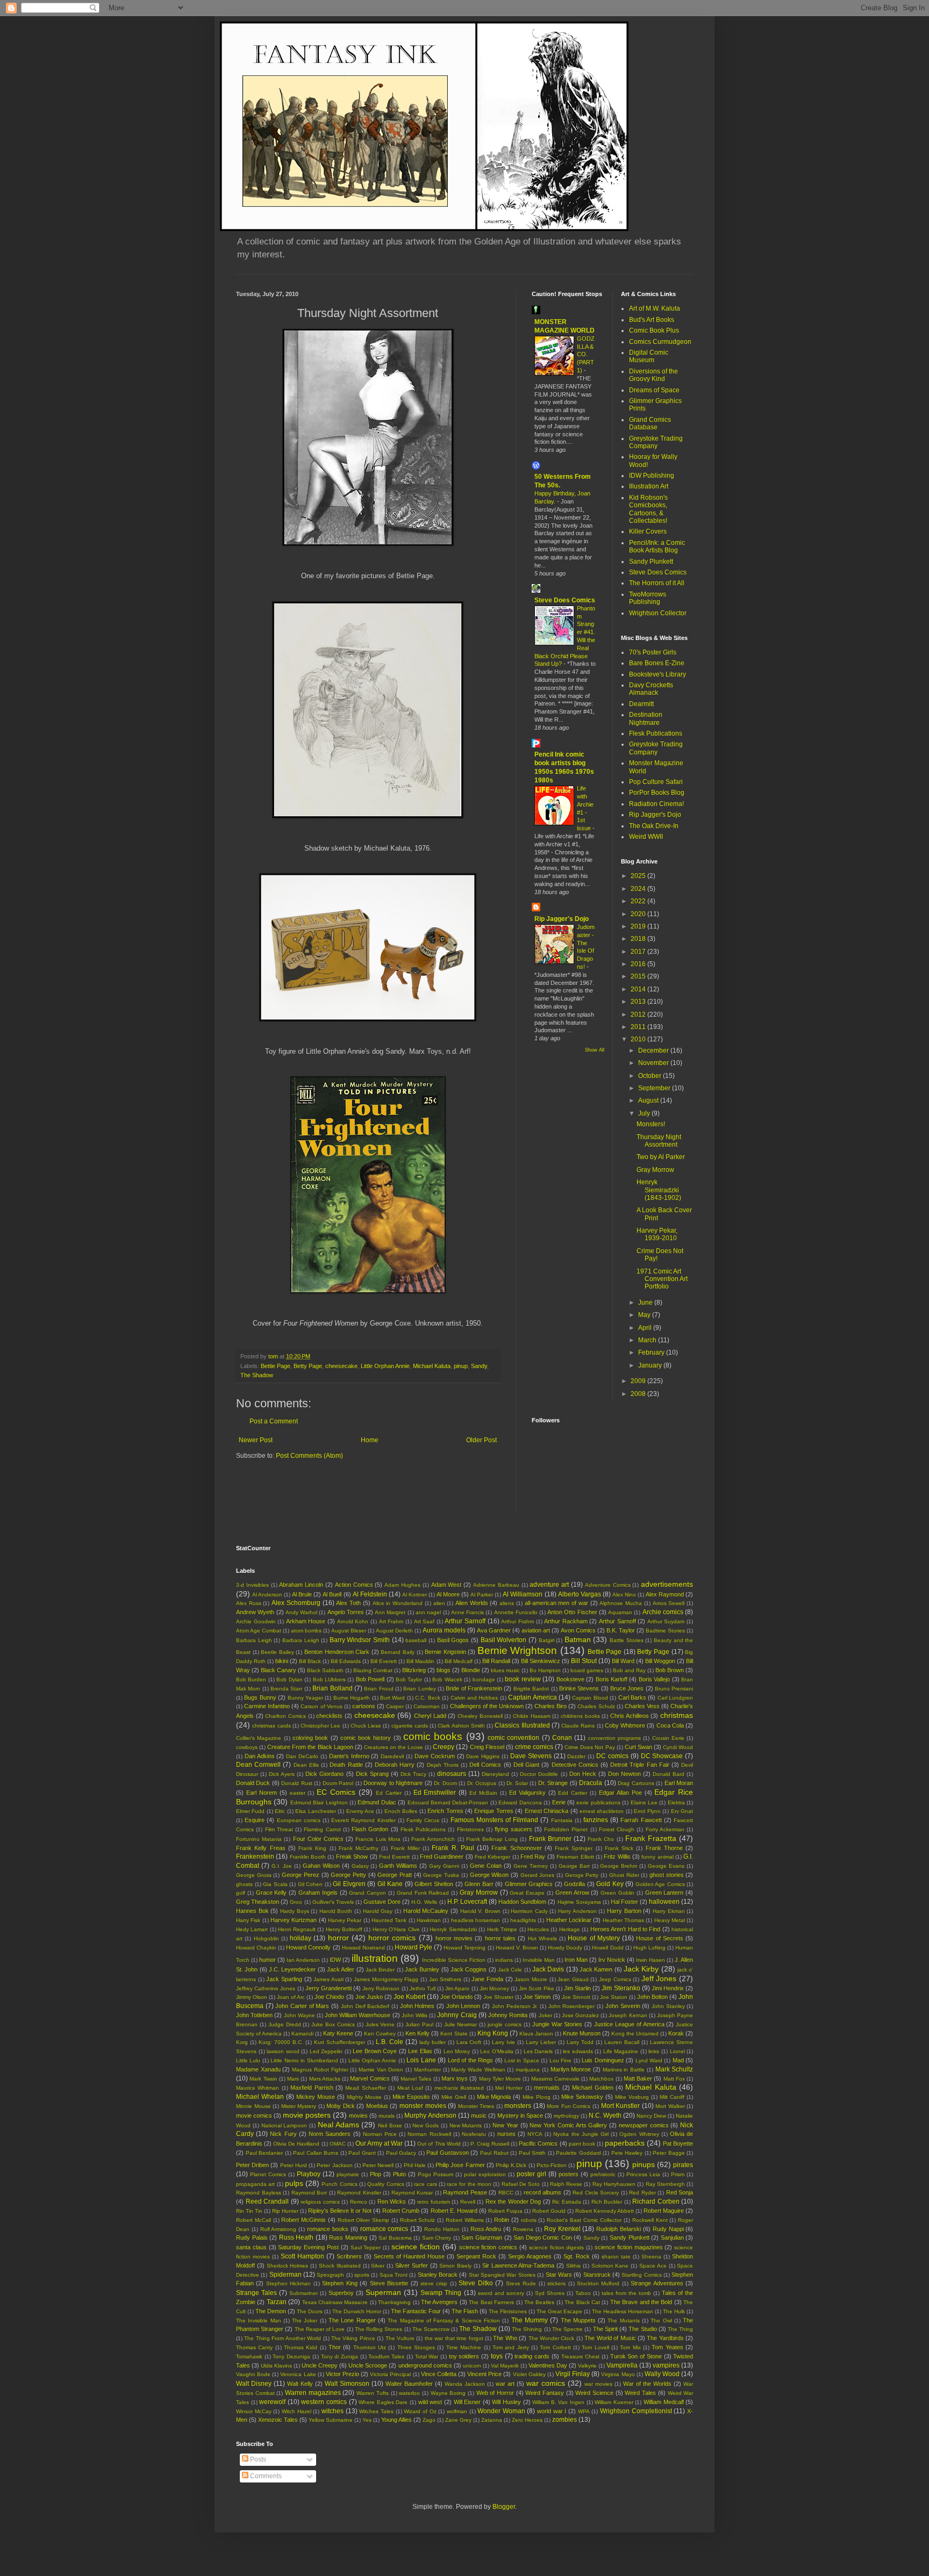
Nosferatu (474, 2134)
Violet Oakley (529, 2374)
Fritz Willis (617, 1857)
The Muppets (578, 2320)
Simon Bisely (455, 2266)
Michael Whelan (260, 2097)
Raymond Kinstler (359, 2193)
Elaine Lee (644, 1803)
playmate (348, 2174)
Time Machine (464, 2347)
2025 (639, 876)
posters (569, 2174)
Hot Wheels (542, 1938)
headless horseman (476, 1920)
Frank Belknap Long (492, 1839)
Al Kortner (415, 1595)
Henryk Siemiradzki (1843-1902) (659, 1190)
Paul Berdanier (265, 2153)
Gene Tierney (531, 1866)
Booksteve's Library (658, 674)
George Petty (348, 1875)
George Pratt (395, 1875)
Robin (502, 2220)
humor (267, 1960)
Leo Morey (457, 2051)
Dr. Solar (517, 1783)
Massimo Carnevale (555, 2079)
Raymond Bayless (259, 2193)
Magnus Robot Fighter (320, 2070)
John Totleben (254, 2015)
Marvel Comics (370, 2078)
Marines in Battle (624, 2070)
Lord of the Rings (470, 2060)
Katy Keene (338, 2033)
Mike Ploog (537, 2097)
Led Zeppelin (326, 2051)
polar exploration (485, 2174)
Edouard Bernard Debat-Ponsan (448, 1803)
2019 (639, 926)
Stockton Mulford (598, 2283)
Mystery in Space (520, 2116)
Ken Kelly (417, 2033)
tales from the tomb (626, 2293)
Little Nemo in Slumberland (304, 2060)
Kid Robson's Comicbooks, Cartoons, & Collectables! (648, 509)
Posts (257, 2459)
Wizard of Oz (420, 2411)
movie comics (254, 2116)
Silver (378, 2266)
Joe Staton (614, 1997)
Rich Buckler (607, 2202)
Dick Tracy (413, 1774)
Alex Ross (249, 1603)
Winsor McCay (254, 2411)
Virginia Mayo (618, 2374)
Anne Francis (467, 1612)
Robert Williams (465, 2220)
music (479, 2116)
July (645, 1113)
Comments (265, 2476)
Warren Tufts (373, 2393)
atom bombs (306, 1631)
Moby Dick (341, 2106)
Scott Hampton (302, 2256)
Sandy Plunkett (651, 562)
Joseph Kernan (628, 2015)
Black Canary (278, 1670)
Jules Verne (380, 2024)
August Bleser (349, 1631)
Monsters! (651, 1124)
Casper (395, 1706)
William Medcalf (664, 2402)
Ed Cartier (389, 1793)
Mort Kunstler (621, 2106)
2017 (639, 952)
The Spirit (605, 2329)
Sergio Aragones (530, 2256)
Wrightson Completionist (636, 2411)
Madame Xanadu (258, 2069)
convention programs (614, 1738)
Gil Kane (390, 1884)
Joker (545, 2015)
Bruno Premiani (674, 1689)
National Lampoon (284, 2125)
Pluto (399, 2174)
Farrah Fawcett (641, 1820)
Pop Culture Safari (656, 782)
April (646, 1328)
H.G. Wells (424, 1902)
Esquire (255, 1820)
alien (439, 1603)
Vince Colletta (439, 2374)
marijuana (528, 2070)
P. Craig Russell (490, 2144)
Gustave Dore (382, 1902)
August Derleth (394, 1631)
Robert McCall (253, 2220)
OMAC (338, 2144)
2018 (639, 939)
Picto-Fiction (552, 2165)
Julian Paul (419, 2024)
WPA (584, 2411)
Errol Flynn (647, 1811)
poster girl (531, 2174)
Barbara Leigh (254, 1640)
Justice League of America (629, 2024)
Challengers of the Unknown (487, 1706)
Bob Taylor (409, 1679)
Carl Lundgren (675, 1698)
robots (529, 2220)
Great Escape (527, 1893)
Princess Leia (643, 2174)
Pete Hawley (627, 2153)
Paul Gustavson (448, 2153)
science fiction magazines (629, 2247)
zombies (564, 2420)
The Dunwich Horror (357, 2311)
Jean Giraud (573, 1979)
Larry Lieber (541, 2042)
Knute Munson (582, 2033)
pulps (294, 2183)
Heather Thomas (623, 1920)
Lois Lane (421, 2060)
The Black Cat (582, 2302)
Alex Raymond (665, 1594)
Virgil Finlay (573, 2374)
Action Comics (354, 1585)
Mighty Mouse (364, 2097)
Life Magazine (621, 2051)
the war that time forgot (454, 2338)
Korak (676, 2033)
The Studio (642, 2329)
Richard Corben (656, 2201)
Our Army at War (379, 2143)
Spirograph (330, 2275)
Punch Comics (339, 2184)
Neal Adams (338, 2125)
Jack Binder (380, 1970)
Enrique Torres (494, 1811)
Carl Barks (632, 1697)
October (651, 1076)
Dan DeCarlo (302, 1756)
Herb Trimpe (502, 1929)
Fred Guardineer (442, 1857)
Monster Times (476, 2106)
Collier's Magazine (259, 1738)
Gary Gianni (444, 1866)
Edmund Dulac (377, 1802)
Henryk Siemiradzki (453, 1929)
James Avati (328, 1979)
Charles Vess (642, 1706)
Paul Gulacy (401, 2153)
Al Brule (302, 1594)
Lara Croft (469, 2042)
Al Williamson (523, 1594)
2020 (639, 914)
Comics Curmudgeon (660, 342)
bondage (484, 1679)
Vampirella (622, 2365)
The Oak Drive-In (654, 826)
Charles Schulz (596, 1706)
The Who (505, 2338)
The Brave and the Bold (641, 2302)
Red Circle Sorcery (596, 2193)
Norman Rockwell (429, 2134)
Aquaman (620, 1612)
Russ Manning (348, 2237)
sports (362, 2275)
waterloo (409, 2393)
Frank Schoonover (516, 1848)
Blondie (471, 1670)
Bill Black (310, 1661)
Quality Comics (385, 2184)
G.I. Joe (282, 1866)
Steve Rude (521, 2283)
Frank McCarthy (359, 1848)
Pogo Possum (435, 2174)
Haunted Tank (389, 1920)
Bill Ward (623, 1661)
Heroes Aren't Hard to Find (626, 1929)
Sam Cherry (437, 2238)
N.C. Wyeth (605, 2116)
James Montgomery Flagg (386, 1979)
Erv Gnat (682, 1811)
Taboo (583, 2293)
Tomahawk (249, 2356)
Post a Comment (274, 1421)
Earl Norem (262, 1793)
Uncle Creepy (320, 2365)
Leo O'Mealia (497, 2051)
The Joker (305, 2320)
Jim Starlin (577, 1988)
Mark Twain (263, 2079)
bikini (282, 1661)
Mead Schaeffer (365, 2088)
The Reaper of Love (320, 2329)
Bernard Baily (398, 1652)
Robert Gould (549, 2211)
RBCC (506, 2193)
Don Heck (583, 1774)
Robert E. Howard (454, 2211)
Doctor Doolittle (539, 1774)
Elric (280, 1811)
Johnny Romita (508, 2015)
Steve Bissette (389, 2283)
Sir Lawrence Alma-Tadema (519, 2265)
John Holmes (417, 2006)
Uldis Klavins (276, 2366)
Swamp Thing (441, 2293)
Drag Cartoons (636, 1783)
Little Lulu (248, 2060)
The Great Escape (559, 2311)
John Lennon (463, 2006)
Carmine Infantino (267, 1706)
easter (298, 1793)
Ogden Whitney (639, 2134)
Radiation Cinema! (656, 804)
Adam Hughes (402, 1585)
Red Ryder (642, 2193)
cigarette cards (410, 1726)
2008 (639, 1394)
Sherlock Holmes (288, 2266)
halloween (664, 1902)
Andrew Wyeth (255, 1612)
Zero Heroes (527, 2420)
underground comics (425, 2365)
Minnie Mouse (253, 2106)
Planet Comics (268, 2174)
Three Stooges (416, 2347)
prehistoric (603, 2174)
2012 (639, 1014)
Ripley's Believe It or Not (340, 2211)
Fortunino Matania (259, 1839)
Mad (678, 2060)
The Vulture (400, 2338)
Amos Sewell (669, 1603)
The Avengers (439, 2302)
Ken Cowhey (380, 2034)
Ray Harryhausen (614, 2184)
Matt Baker (638, 2078)
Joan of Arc (291, 1997)
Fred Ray (533, 1857)
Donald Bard (669, 1774)
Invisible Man (539, 1960)
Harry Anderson (577, 1911)
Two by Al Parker (661, 1157)
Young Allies (396, 2420)
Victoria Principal (390, 2374)
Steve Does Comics (565, 600)
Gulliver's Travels (333, 1902)
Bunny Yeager (305, 1698)
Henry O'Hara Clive (396, 1929)
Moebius (377, 2106)
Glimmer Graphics (529, 1884)
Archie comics (663, 1612)
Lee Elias (420, 2051)
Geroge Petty (582, 1875)
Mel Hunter (509, 2088)
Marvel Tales (416, 2079)
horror (338, 1938)
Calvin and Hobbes (474, 1698)
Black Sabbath (325, 1670)
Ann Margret (390, 1612)
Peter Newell (378, 2165)
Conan (562, 1738)
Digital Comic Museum (649, 356)
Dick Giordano (324, 1774)
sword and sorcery (501, 2293)
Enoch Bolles (401, 1811)
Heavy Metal (670, 1920)
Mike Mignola (494, 2097)
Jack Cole (510, 1970)
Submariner (303, 2293)
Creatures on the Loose (394, 1747)
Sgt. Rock (577, 2256)
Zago (429, 2420)
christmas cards (271, 1726)
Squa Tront (394, 2275)
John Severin (623, 2006)
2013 (639, 1002)
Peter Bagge (669, 2153)
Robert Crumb (401, 2211)
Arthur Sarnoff (465, 1621)
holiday (301, 1938)
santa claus (251, 2247)
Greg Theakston (258, 1902)
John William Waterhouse (358, 2015)
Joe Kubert (409, 1997)
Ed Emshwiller (435, 1793)
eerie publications (598, 1803)
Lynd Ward (649, 2060)
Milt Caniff (672, 2097)
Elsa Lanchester (315, 1811)
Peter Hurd (294, 2165)
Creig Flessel (487, 1747)
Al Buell (332, 1594)
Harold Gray (378, 1911)
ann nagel (428, 1612)
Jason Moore (531, 1979)
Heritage (570, 1929)
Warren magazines (313, 2393)
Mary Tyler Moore (500, 2079)
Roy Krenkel (562, 2229)
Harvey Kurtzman (294, 1920)
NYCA (535, 2134)
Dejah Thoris (443, 1765)
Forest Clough (617, 1829)
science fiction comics (488, 2247)
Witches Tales (376, 2411)
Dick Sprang (372, 1774)
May (645, 1315)
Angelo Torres (346, 1612)
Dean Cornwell (258, 1765)
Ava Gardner (494, 1630)
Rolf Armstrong (278, 2229)
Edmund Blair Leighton (319, 1803)
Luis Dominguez (603, 2060)
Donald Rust (296, 1783)
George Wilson (489, 1875)
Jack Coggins (469, 1969)
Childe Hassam (532, 1716)
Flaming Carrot (322, 1829)
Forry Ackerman (665, 1829)
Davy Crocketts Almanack (651, 689)
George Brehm (619, 1866)
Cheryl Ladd (430, 1716)
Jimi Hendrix (668, 1988)
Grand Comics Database (650, 423)
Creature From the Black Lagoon (310, 1747)
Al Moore (448, 1594)
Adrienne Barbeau (496, 1585)
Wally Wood (662, 2374)
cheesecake (341, 1366)
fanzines (596, 1820)
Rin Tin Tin (249, 2211)
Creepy (444, 1747)
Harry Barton (624, 1911)
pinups (644, 2164)
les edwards (578, 2051)
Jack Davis (548, 1969)
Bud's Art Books (652, 320)
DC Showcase (662, 1756)
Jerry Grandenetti (328, 1988)
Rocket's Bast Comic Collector (584, 2220)
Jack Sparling (284, 1979)
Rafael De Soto (521, 2184)
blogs (444, 1670)
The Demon (271, 2311)
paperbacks (625, 2143)
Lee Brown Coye (375, 2051)
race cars (425, 2184)
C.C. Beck (427, 1698)
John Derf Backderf (365, 2006)
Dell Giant (526, 1765)
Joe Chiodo (329, 1997)
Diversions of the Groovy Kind (653, 375)
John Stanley (668, 2006)
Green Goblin (617, 1893)
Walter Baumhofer (409, 2384)
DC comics (612, 1756)
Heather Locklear (569, 1920)
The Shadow (257, 1375)
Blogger (504, 2507)
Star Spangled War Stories (502, 2275)
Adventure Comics (608, 1585)
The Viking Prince (353, 2338)
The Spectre (567, 2329)
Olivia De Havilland (296, 2144)
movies (358, 2116)
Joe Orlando (456, 1997)
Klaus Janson (536, 2034)
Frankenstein (255, 1857)
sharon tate (616, 2257)
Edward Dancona (520, 1803)
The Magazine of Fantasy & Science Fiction (444, 2320)
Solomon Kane (610, 2266)
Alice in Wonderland (398, 1603)
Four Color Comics (318, 1839)
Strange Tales (256, 2293)
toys (497, 2356)
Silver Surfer (412, 2265)
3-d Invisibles (252, 1585)
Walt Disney (254, 2384)
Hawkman (429, 1920)
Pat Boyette (678, 2143)
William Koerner (614, 2402)
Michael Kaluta (432, 1366)
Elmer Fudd (250, 1811)
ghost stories (667, 1875)
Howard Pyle (413, 1947)
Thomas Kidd (301, 2347)
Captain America (532, 1697)
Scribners (349, 2256)
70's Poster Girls (653, 652)
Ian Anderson (303, 1960)
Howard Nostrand (363, 1948)
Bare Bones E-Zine (657, 663)
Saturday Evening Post (308, 2247)
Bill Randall (496, 1661)
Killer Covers (648, 531)
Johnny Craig (457, 2015)
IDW (335, 1960)
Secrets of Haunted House (409, 2256)
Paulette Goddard (578, 2153)
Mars (293, 2079)
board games (587, 1670)
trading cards (532, 2356)
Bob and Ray (629, 1670)
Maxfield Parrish (312, 2088)
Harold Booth (336, 1911)
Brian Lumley (419, 1689)
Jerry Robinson (381, 1988)
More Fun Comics (569, 2106)
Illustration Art (649, 486)
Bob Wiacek (447, 1679)
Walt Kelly (300, 2384)
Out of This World (439, 2144)
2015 (639, 976)
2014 (639, 989)
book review (523, 1679)
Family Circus (423, 1820)
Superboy (341, 2293)
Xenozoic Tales (278, 2420)
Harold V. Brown (480, 1911)
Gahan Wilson (321, 1866)
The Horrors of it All (657, 583)
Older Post (481, 1440)
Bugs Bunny (260, 1697)
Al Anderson (267, 1595)
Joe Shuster (498, 1997)
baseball (416, 1640)
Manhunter (427, 2070)
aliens (507, 1603)
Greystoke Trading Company (656, 442)
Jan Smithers (445, 1979)
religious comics (320, 2202)
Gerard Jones (538, 1875)
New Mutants (466, 2125)
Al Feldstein (370, 1594)
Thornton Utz (370, 2347)
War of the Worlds (647, 2384)
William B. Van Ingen (558, 2402)
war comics (546, 2383)
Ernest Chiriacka (546, 1811)
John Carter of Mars (302, 2006)
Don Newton (624, 1774)
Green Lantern (664, 1893)
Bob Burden (251, 1679)
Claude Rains (578, 1726)
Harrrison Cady (529, 1911)
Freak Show (352, 1857)
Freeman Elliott (575, 1857)
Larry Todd (580, 2042)
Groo (296, 1902)
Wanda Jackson (465, 2384)
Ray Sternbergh (665, 2184)
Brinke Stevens (579, 1688)
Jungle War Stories (558, 2024)
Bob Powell (370, 1679)
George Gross (254, 1875)
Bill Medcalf (459, 1661)
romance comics (384, 2229)
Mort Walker (670, 2106)
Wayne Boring (448, 2393)
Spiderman (285, 2275)
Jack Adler (341, 1969)
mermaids (547, 2088)
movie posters (307, 2115)
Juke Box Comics (333, 2024)
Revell (468, 2202)
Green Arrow (572, 1893)
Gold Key (610, 1884)
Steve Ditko (476, 2283)
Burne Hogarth (352, 1698)
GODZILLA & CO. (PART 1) (586, 354)
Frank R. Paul (453, 1848)
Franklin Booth (308, 1857)
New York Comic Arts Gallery (568, 2125)
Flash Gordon (370, 1829)
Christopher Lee (320, 1726)
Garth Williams (398, 1866)
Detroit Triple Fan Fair (640, 1765)
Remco (359, 2202)
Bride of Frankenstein (474, 1688)
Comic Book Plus (654, 330)
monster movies (423, 2106)
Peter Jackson (334, 2165)
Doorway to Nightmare (393, 1783)
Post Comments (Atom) (309, 1456)
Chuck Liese (366, 1726)
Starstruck (597, 2275)
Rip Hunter (285, 2211)
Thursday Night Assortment (659, 1141)
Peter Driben (252, 2165)
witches (333, 2411)
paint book (582, 2144)
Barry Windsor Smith (360, 1640)
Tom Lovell (595, 2347)
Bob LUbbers (329, 1679)
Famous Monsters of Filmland (495, 1820)
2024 (639, 889)
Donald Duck (253, 1783)
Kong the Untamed (635, 2034)
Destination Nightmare (646, 718)
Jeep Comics (615, 1979)
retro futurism (434, 2202)
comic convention (513, 1738)
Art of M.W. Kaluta (655, 308)
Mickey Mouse (316, 2097)
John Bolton (652, 1997)
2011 (639, 1027)
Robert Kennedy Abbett (605, 2211)
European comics (299, 1820)
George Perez (301, 1875)
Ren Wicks (392, 2201)
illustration (375, 1958)
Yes (367, 2420)
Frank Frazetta (651, 1838)
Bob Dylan (289, 1679)
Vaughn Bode (253, 2374)
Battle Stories (627, 1640)
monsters (518, 2106)
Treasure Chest (581, 2356)
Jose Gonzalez (580, 2015)
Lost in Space (522, 2060)
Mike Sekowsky (582, 2097)
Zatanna (492, 2420)
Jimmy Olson (252, 1997)
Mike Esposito (411, 2097)
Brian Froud (378, 1689)
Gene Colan (486, 1866)
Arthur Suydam (666, 1621)
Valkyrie (587, 2366)
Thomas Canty (254, 2347)
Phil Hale (415, 2165)
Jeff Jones (659, 1978)
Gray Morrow (655, 1170)
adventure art (549, 1585)
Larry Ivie (503, 2042)
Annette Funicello (516, 1612)
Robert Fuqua (505, 2211)
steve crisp (434, 2283)
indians (504, 1960)
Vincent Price (484, 2374)
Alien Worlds (472, 1603)
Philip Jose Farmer (460, 2165)
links (654, 2051)
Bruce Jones (627, 1688)
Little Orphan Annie (385, 1366)
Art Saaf (424, 1621)
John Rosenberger (572, 2006)
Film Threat (279, 1829)
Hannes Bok (252, 1911)
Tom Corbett (555, 2347)
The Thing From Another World (283, 2338)
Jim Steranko (621, 1988)
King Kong (493, 2033)
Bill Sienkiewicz (541, 1661)
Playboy (309, 2174)
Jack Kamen (596, 1969)
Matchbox (601, 2079)
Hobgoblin (266, 1938)
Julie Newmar (461, 2024)
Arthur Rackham (566, 1621)
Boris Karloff (612, 1679)
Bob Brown (670, 1670)
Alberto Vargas (580, 1594)
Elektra (676, 1803)
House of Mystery (594, 1938)
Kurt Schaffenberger (340, 2042)
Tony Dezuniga (291, 2356)
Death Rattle (346, 1765)
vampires (666, 2365)
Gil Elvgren (349, 1884)
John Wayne (299, 2015)
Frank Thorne (664, 1848)
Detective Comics (575, 1765)
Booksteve (570, 1679)
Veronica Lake (298, 2374)
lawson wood (283, 2051)
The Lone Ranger (352, 2320)
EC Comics (336, 1792)
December (654, 1050)
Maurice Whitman (258, 2088)
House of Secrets (660, 1938)
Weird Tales (640, 2393)
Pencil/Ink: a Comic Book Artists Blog (657, 546)
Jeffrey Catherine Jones (266, 1988)
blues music (505, 1670)
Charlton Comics (285, 1716)
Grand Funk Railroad (423, 1893)
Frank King (312, 1848)
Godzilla (574, 1884)
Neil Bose (390, 2125)
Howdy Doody (565, 1948)
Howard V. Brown (517, 1948)
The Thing (680, 2329)
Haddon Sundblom (522, 1902)
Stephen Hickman (288, 2283)
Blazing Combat (373, 1670)
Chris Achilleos (630, 1716)
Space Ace (653, 2266)
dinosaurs (452, 1774)
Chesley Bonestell (480, 1716)
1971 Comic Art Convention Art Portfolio (662, 1279)
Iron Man (576, 1960)
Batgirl (546, 1640)
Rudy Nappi (668, 2229)
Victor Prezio (342, 2374)
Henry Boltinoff (344, 1929)
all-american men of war (556, 1603)
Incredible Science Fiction (454, 1960)
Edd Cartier (573, 1793)
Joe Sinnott (576, 1997)
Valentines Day (548, 2365)
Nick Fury (283, 2134)
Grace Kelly (271, 1893)
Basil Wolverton (504, 1640)
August (649, 1100)
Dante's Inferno (349, 1756)
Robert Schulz (418, 2220)
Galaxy (360, 1866)
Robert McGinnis (303, 2220)
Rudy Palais (252, 2237)
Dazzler (576, 1756)
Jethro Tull (423, 1988)
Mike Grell (454, 2097)
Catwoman (427, 1706)
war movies (598, 2384)
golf (241, 1893)
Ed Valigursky (527, 1793)
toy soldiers (464, 2356)
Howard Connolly (308, 1947)
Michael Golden (592, 2088)
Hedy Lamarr (252, 1929)
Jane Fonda (487, 1979)
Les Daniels (538, 2051)
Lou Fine (560, 2060)
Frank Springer (574, 1848)
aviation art (536, 1630)
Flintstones (470, 1829)
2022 (639, 901)
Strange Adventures (657, 2283)
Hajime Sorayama (579, 1902)
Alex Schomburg (296, 1603)
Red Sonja (680, 2192)
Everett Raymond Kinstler (363, 1820)
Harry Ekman (669, 1911)
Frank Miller (405, 1848)
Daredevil (392, 1756)
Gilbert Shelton (434, 1884)
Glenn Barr (479, 1884)
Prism (678, 2174)
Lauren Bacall (622, 2042)
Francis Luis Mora (378, 1839)
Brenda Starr (286, 1689)
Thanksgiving (394, 2302)
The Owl (661, 2320)
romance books (328, 2229)
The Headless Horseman (623, 2311)
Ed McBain (483, 1793)
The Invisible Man (259, 2320)
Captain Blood (590, 1698)
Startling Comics (641, 2275)
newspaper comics (644, 2125)
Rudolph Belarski (619, 2229)
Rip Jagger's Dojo (562, 919)
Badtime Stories (665, 1631)
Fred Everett (394, 1857)
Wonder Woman (501, 2411)
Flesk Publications (656, 733)
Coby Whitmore (625, 1725)
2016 (639, 964)
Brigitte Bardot (531, 1689)
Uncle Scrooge (368, 2365)
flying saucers (513, 1829)
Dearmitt (641, 704)
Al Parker (482, 1595)
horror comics (392, 1938)
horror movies (454, 1938)
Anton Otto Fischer (572, 1612)
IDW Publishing (652, 476)
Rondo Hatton (442, 2229)
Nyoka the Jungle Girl (581, 2134)
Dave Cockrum (435, 1756)
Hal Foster (624, 1902)
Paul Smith (533, 2153)
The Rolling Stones (378, 2329)
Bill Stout (584, 1661)
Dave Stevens (531, 1756)
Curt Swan (638, 1747)
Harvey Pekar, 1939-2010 (657, 1234)
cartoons (364, 1706)
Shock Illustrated (340, 2266)
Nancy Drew (651, 2116)
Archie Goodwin (256, 1621)
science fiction (416, 2247)
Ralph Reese (566, 2184)
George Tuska (441, 1875)
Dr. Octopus (482, 1783)
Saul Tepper (366, 2247)
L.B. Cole (390, 2042)
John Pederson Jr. (515, 2006)
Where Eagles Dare (383, 2402)
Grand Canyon (367, 1893)
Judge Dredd (285, 2024)
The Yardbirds (665, 2338)
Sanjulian (672, 2237)
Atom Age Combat (259, 1631)
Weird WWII (646, 837)
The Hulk (674, 2311)
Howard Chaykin (256, 1948)
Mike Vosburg (632, 2097)
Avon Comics (578, 1630)
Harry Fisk (248, 1920)
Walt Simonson (347, 2384)
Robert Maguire (664, 2211)
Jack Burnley (422, 1969)
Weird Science (594, 2393)
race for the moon (469, 2184)
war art (505, 2384)
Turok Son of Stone (636, 2356)
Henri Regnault (296, 1929)
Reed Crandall (267, 2201)
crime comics (534, 1747)
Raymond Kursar (412, 2193)
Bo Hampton (545, 1670)
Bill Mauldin (420, 1661)
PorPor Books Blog (657, 793)
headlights (523, 1920)
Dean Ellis (306, 1765)
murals (387, 2116)
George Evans (666, 1866)
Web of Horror (495, 2393)
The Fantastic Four (416, 2311)
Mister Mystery (299, 2106)
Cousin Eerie (668, 1738)
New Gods (426, 2125)
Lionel (677, 2051)
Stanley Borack (438, 2275)
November (654, 1063)
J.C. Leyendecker (292, 1969)
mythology (566, 2116)
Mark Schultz (674, 2069)
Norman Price (380, 2134)
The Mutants (623, 2320)
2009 (639, 1381)
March (648, 1340)
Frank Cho (601, 1839)
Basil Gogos (453, 1640)
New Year (505, 2125)
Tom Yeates (667, 2347)
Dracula (591, 1783)
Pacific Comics (538, 2143)
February (652, 1352)
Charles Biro (551, 1706)
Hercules (538, 1929)
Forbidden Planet (566, 1829)
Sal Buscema (395, 2238)
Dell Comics (485, 1765)
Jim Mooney (494, 1988)
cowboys (247, 1747)
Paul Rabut (494, 2153)
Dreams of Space (654, 390)
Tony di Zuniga (340, 2356)
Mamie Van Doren (381, 2070)
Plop (376, 2174)
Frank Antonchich (433, 1839)
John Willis (415, 2015)
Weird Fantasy (545, 2393)
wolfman (457, 2411)
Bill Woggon (660, 1661)
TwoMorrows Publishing (648, 598)
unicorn (472, 2366)
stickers (556, 2283)
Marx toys (455, 2078)
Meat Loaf (410, 2088)
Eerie (559, 1802)
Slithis (573, 2266)
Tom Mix (630, 2347)
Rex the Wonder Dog (513, 2201)
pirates (683, 2165)
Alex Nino (624, 1595)
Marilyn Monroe (571, 2069)
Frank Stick (619, 1848)
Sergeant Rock (476, 2256)
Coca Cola (670, 1725)
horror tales (500, 1938)
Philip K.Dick (511, 2165)
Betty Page (308, 1366)
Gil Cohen (310, 1884)
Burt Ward (392, 1698)
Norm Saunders (330, 2134)
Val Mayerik (505, 2366)
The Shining (527, 2329)
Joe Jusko (369, 1997)
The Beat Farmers (491, 2302)
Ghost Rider (624, 1875)
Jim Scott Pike (536, 1988)
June (646, 1303)
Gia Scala (275, 1884)
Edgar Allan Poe (620, 1793)
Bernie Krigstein (445, 1652)
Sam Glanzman (482, 2237)
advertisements (667, 1584)
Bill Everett (384, 1661)
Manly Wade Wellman (478, 2070)
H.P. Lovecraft (467, 1902)
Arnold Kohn (353, 1621)
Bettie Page (276, 1366)
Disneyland (495, 1774)
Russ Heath (296, 2237)
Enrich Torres (445, 1811)
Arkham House (306, 1621)
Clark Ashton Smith (461, 1726)
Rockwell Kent (650, 2220)
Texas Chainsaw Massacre (335, 2302)
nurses (506, 2134)
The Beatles (539, 2302)
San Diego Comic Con (543, 2237)
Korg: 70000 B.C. (281, 2042)
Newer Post (256, 1440)
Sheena (651, 2257)
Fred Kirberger (492, 1857)
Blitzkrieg (414, 1670)
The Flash (465, 2311)
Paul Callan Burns (316, 2153)
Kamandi (302, 2034)
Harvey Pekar (345, 1920)
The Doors (310, 2311)
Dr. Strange (553, 1783)
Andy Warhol (301, 1612)
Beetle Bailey (277, 1652)
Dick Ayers (282, 1774)
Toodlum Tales (386, 2356)
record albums (543, 2192)
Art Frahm (391, 1621)
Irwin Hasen (651, 1960)
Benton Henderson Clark (337, 1652)
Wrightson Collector (658, 613)
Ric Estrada (567, 2202)
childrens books (580, 1716)
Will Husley (506, 2402)
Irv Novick (612, 1960)
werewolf (272, 2402)
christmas (677, 1715)
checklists (329, 1716)
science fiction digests (557, 2247)
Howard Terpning (464, 1948)
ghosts (244, 1884)
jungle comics (505, 2024)
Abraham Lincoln (301, 1585)
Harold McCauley (426, 1911)
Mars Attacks (325, 2079)
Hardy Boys (295, 1911)
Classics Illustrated (522, 1725)
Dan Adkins (260, 1756)
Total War (427, 2356)
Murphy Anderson (430, 2116)
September (655, 1088)
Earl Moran (679, 1783)
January (651, 1365)
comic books (433, 1736)
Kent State (454, 2034)
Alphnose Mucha (621, 1603)
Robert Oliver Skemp (364, 2220)
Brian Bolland (332, 1688)
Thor (335, 2347)
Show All (595, 1050)
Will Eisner (467, 2402)
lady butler (433, 2042)
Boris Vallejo (654, 1679)
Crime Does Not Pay (589, 1747)
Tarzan (277, 2302)
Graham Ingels (318, 1893)
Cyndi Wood (678, 1747)
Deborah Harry (395, 1765)
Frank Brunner (550, 1839)
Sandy (479, 1366)
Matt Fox (674, 2079)
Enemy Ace (360, 1811)
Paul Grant (362, 2153)
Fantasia (562, 1820)
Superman (383, 2292)
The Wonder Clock (552, 2338)
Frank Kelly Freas (261, 1848)
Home (370, 1440)
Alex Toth (348, 1603)
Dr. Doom (445, 1783)
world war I (552, 2411)
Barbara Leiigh (301, 1640)
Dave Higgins (483, 1756)
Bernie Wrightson (517, 1650)
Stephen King (340, 2283)
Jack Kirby (641, 1969)
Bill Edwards (346, 1661)
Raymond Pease (465, 2192)
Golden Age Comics (660, 1884)
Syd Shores (550, 2293)
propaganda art (255, 2184)
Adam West (446, 1585)
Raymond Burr (309, 2193)
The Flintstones (508, 2311)
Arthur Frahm (517, 1621)
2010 (639, 1039)
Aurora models (444, 1630)
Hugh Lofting (649, 1948)
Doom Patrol (338, 1783)
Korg (242, 2042)
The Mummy (530, 2320)
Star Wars (559, 2275)
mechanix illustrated (459, 2088)
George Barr (574, 1866)
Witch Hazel (296, 2411)
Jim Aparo (457, 1988)
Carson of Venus (321, 1706)
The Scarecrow (431, 2329)
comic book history (366, 1738)
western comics (324, 2402)
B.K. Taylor (621, 1630)
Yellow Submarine (331, 2420)
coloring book (310, 1738)
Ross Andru (486, 2229)
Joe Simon (537, 1997)
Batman (578, 1639)
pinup (461, 1366)
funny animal (657, 1857)
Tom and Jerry (511, 2347)
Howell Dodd (608, 1948)
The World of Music (610, 2338)
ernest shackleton (602, 1811)
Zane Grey (458, 2420)
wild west (430, 2402)
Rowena (523, 2229)
